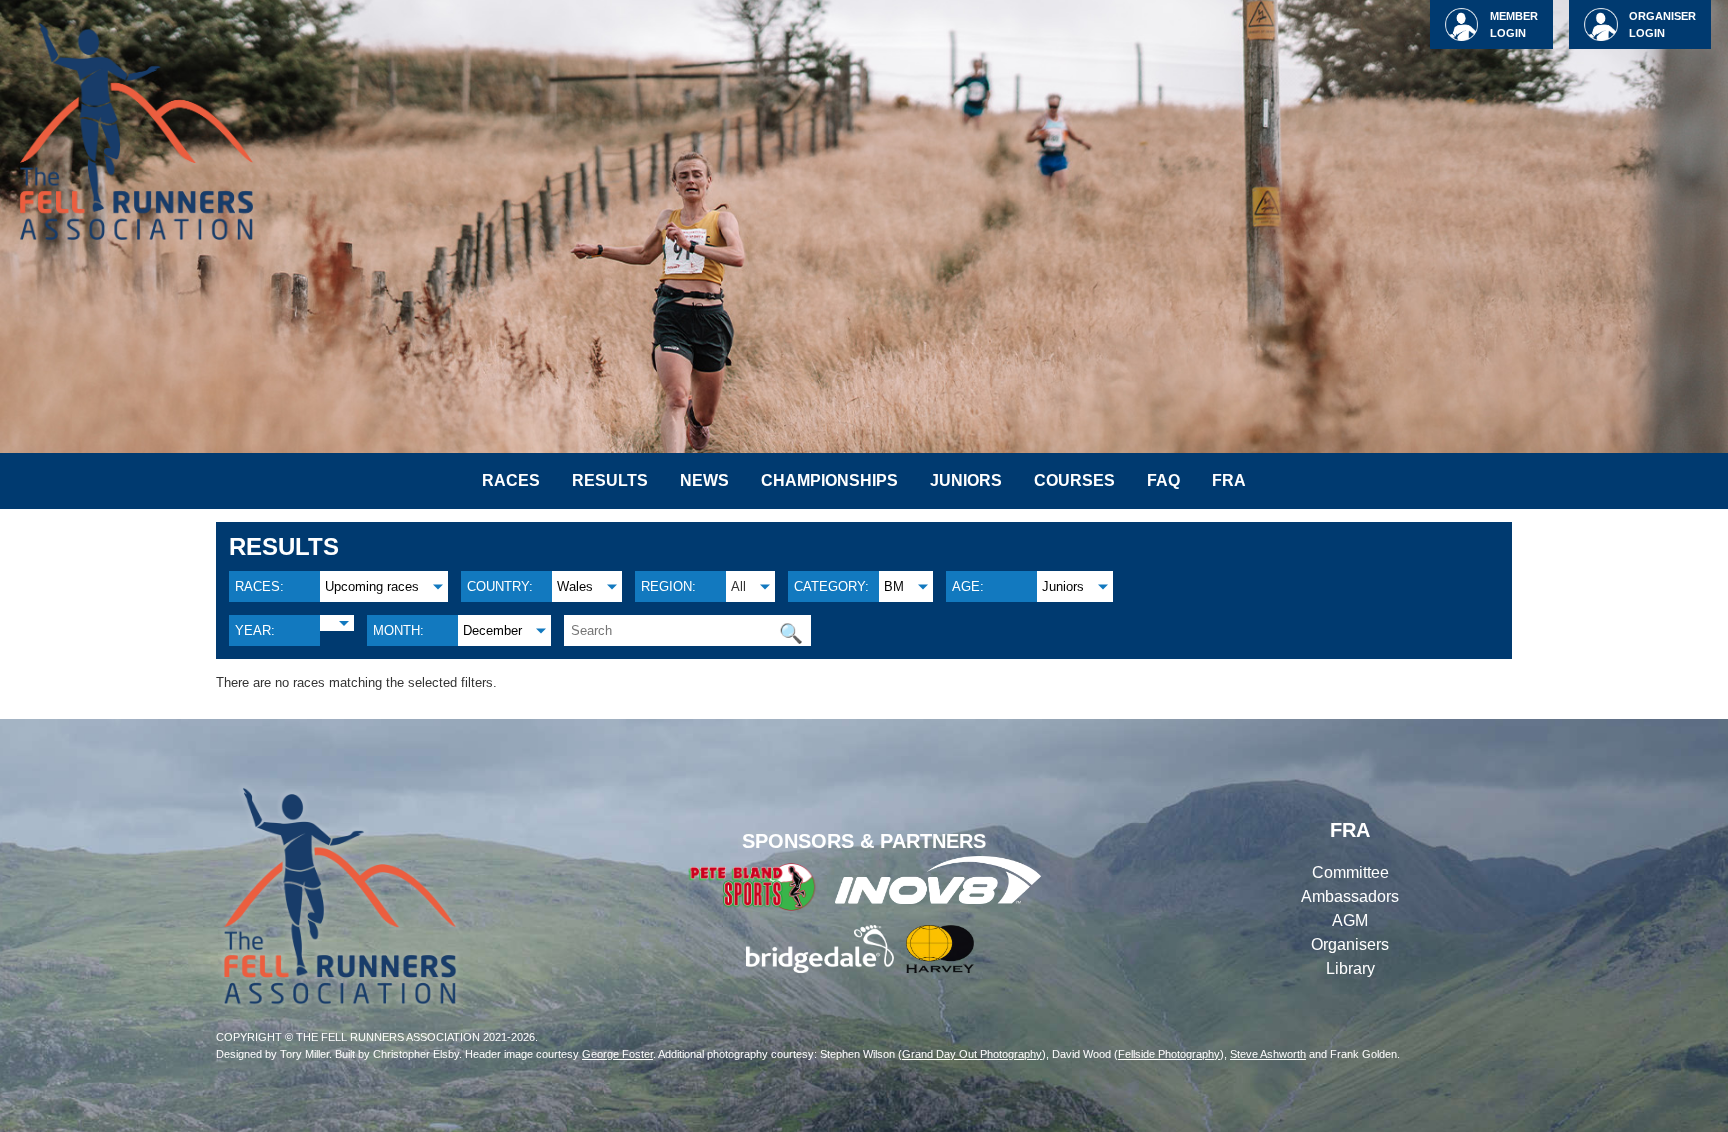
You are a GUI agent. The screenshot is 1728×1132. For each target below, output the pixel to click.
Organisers (1350, 944)
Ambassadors (1350, 896)
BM (894, 586)
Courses (1074, 480)
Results (610, 480)
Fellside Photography (1169, 1054)
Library (1350, 968)
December (492, 630)
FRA (1229, 480)
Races (511, 480)
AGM (1350, 920)
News (704, 480)
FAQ (1163, 480)
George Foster (617, 1054)
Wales (575, 586)
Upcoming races (372, 586)
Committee (1350, 872)
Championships (829, 480)
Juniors (966, 480)
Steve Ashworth (1268, 1054)
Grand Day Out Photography (972, 1054)
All (738, 586)
